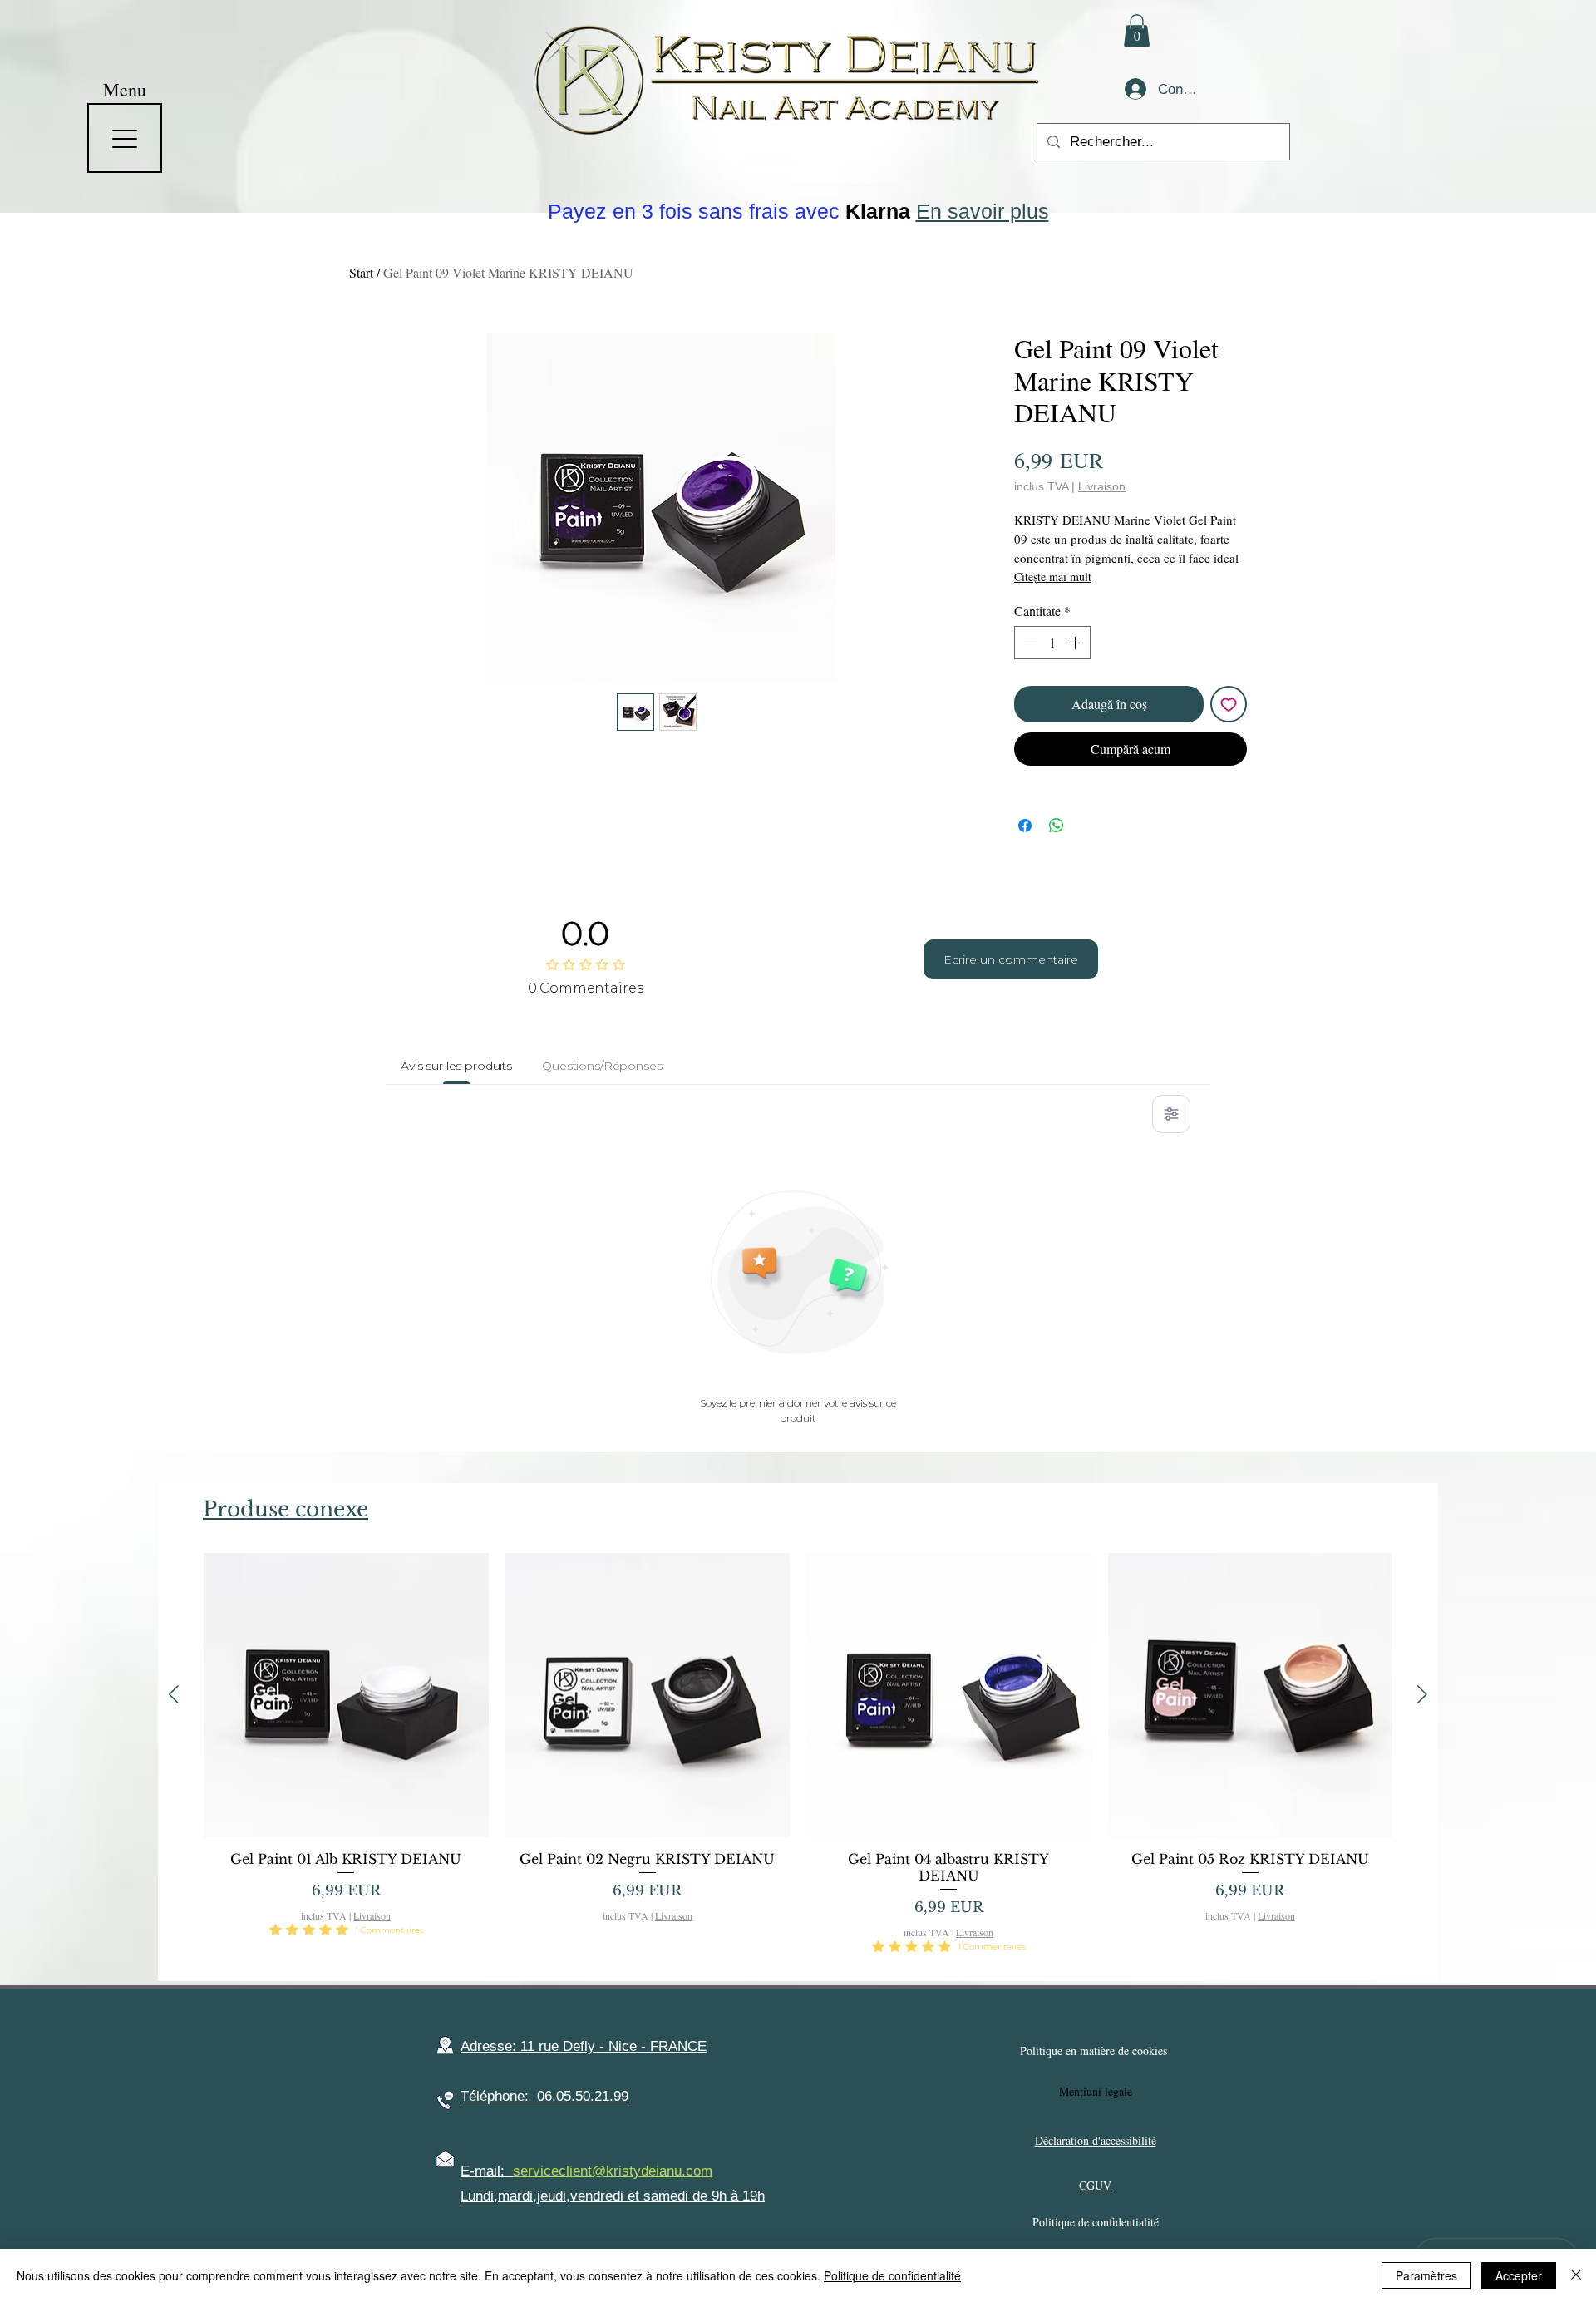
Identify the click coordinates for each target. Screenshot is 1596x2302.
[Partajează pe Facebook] (1025, 826)
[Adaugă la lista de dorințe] (1229, 704)
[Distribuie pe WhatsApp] (1057, 826)
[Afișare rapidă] (346, 1696)
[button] (1137, 30)
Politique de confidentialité (892, 2275)
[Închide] (1576, 2275)
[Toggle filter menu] (1171, 1114)
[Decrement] (1028, 643)
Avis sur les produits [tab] (456, 1066)
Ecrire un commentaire (1011, 959)
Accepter (1519, 2275)
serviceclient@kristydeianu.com (613, 2171)
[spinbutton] (1052, 643)
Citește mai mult (1053, 577)
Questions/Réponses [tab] (602, 1066)
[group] (798, 1760)
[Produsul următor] (1422, 1694)
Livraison (1102, 486)
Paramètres (1426, 2275)
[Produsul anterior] (174, 1694)
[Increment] (1076, 643)
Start (361, 272)
